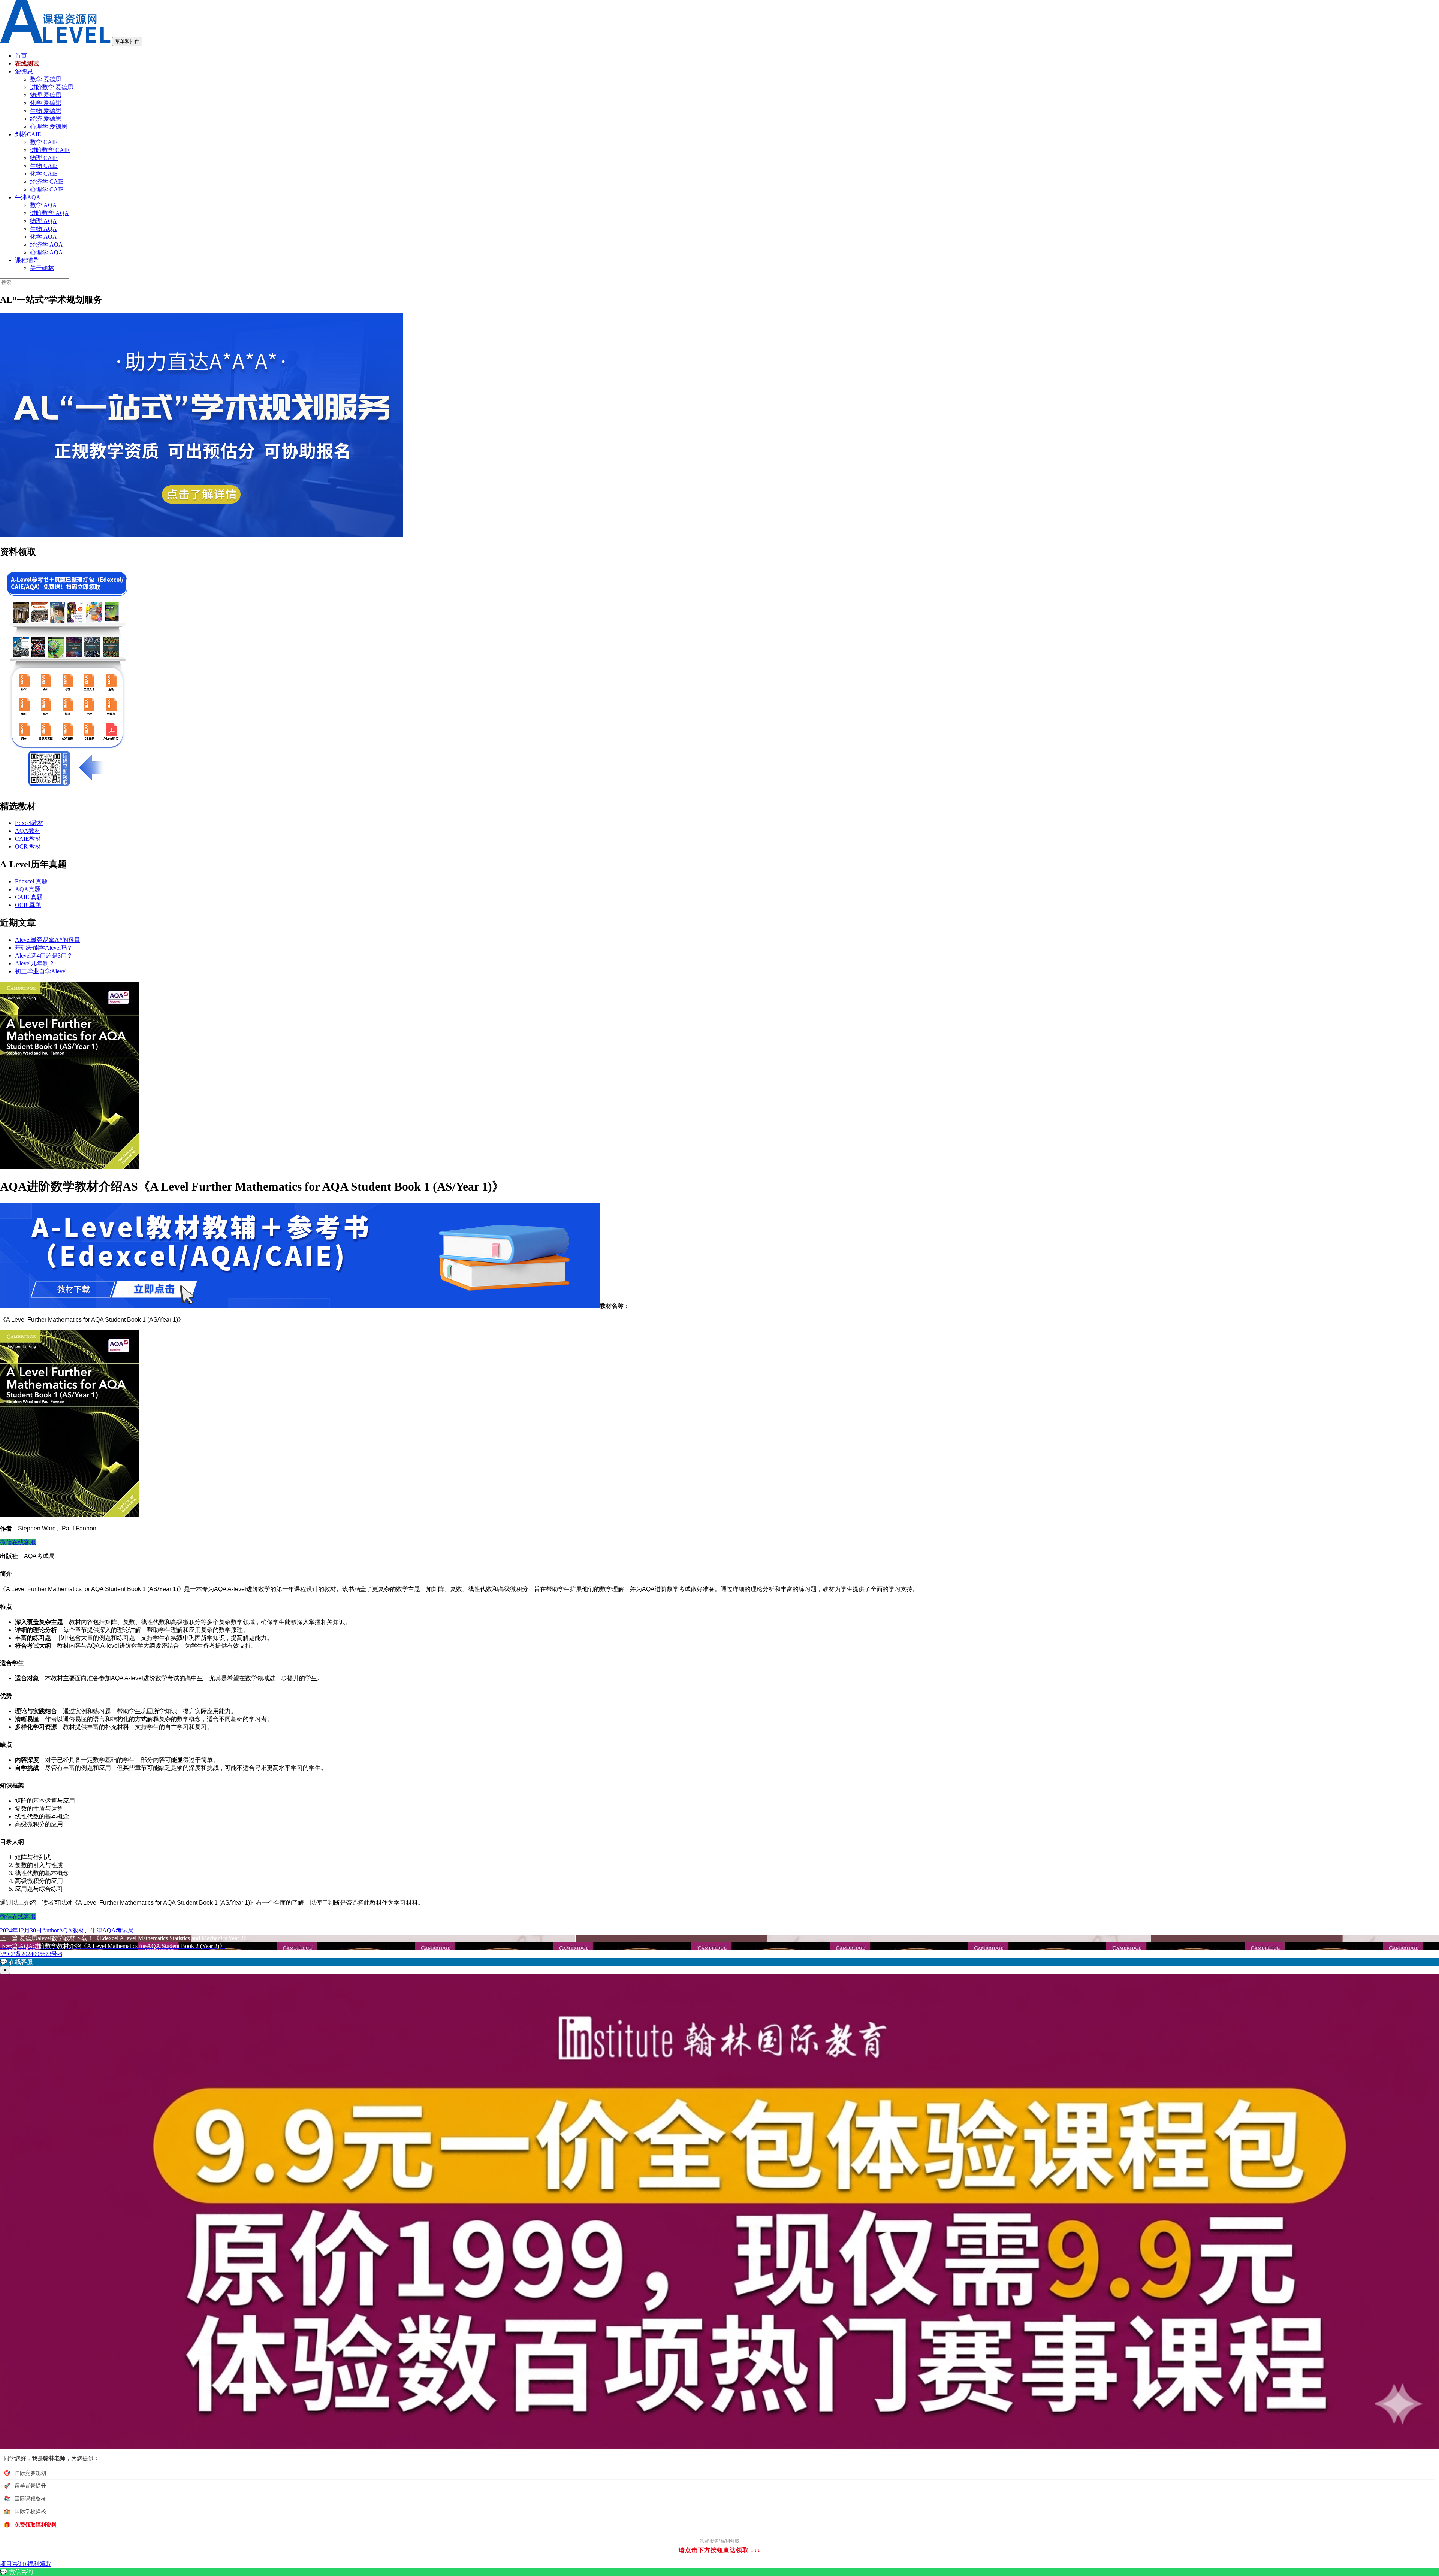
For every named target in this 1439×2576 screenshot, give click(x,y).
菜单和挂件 (127, 41)
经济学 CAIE (47, 182)
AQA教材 (28, 831)
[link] (719, 2572)
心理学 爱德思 (49, 126)
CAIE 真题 (29, 897)
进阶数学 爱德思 (52, 87)
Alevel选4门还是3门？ (44, 956)
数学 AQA (43, 205)
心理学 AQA (46, 252)
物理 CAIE (44, 158)
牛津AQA (28, 197)
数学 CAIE (44, 142)
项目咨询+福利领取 (26, 2564)
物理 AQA (43, 221)
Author (50, 1930)
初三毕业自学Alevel (41, 971)
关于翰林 (42, 268)
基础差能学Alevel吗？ (44, 948)
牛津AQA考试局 (112, 1930)
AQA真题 (28, 889)
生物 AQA (43, 229)
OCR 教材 (28, 846)
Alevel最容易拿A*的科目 (48, 940)
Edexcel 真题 (31, 881)
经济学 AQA (46, 244)
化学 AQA (43, 237)
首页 (21, 56)
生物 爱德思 (46, 111)
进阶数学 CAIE (50, 150)
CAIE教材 (28, 839)
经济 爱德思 (46, 119)
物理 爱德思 (46, 95)
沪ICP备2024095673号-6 (31, 1954)
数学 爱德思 (46, 79)
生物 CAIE (44, 166)
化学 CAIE (44, 174)
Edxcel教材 (29, 823)
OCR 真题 (28, 905)
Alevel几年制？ (35, 963)
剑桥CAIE (28, 134)
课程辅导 (27, 260)
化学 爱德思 (46, 103)
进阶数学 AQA (49, 213)
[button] (719, 1962)
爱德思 (24, 71)
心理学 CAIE (47, 189)
